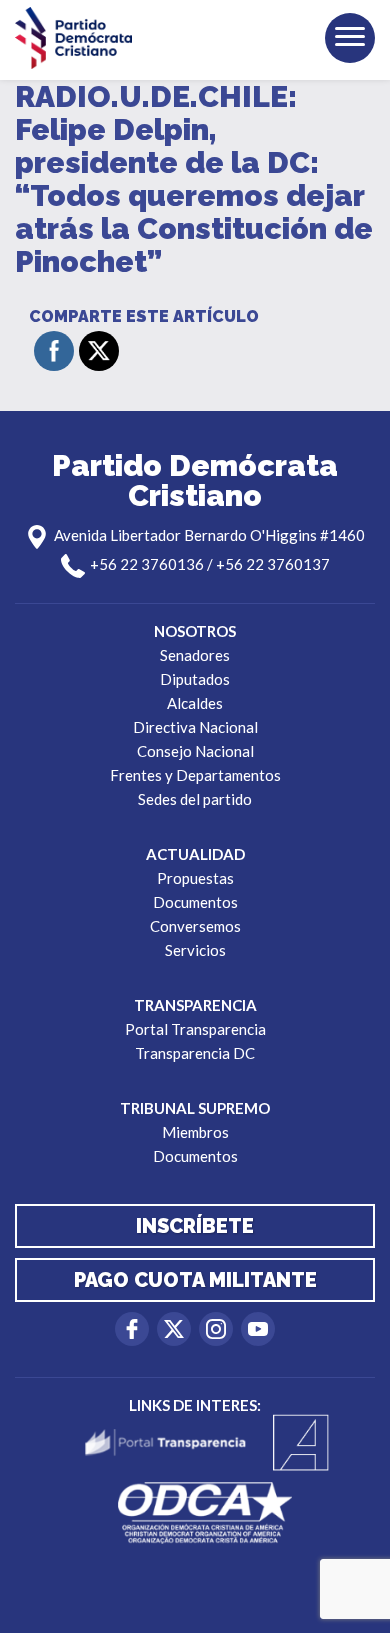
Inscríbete (195, 1226)
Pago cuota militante (195, 1280)
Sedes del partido (195, 799)
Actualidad (195, 854)
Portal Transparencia (195, 1029)
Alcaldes (195, 703)
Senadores (195, 655)
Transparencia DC (195, 1053)
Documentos (195, 902)
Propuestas (195, 878)
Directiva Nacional (195, 727)
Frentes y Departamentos (195, 775)
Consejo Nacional (195, 751)
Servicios (195, 950)
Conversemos (195, 926)
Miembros (195, 1132)
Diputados (195, 679)
